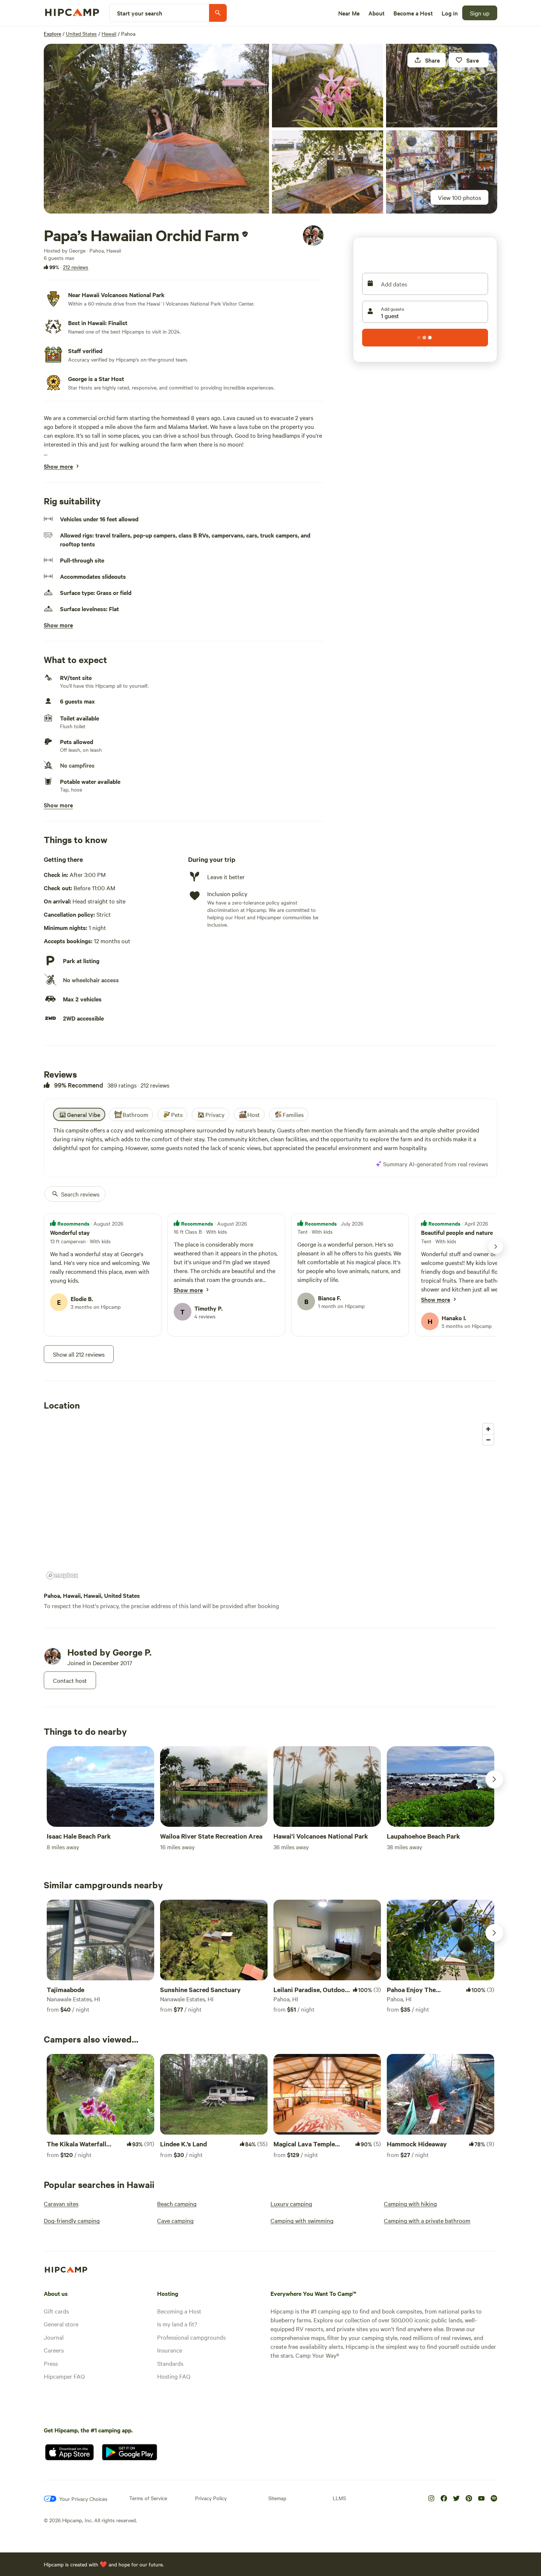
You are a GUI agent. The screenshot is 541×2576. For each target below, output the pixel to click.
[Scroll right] (494, 1779)
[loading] (425, 338)
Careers (54, 2350)
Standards (170, 2363)
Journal (54, 2337)
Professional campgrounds (191, 2337)
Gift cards (56, 2311)
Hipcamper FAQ (64, 2376)
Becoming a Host (179, 2311)
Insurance (170, 2350)
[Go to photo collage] (156, 129)
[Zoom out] (488, 1440)
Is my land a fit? (177, 2324)
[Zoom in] (488, 1429)
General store (61, 2324)
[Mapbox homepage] (62, 1576)
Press (51, 2363)
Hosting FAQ (174, 2376)
